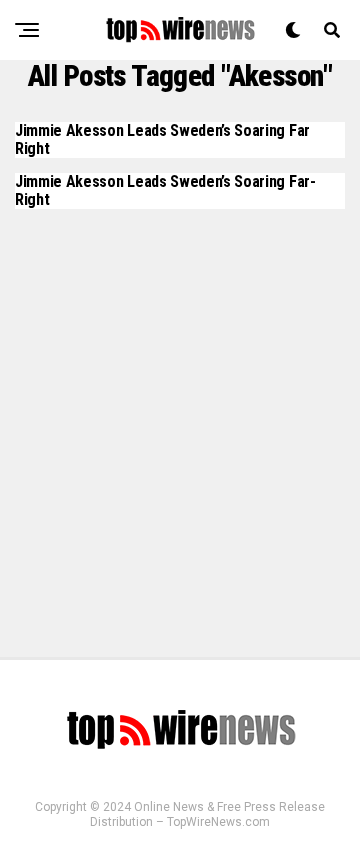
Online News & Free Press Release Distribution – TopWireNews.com (207, 814)
